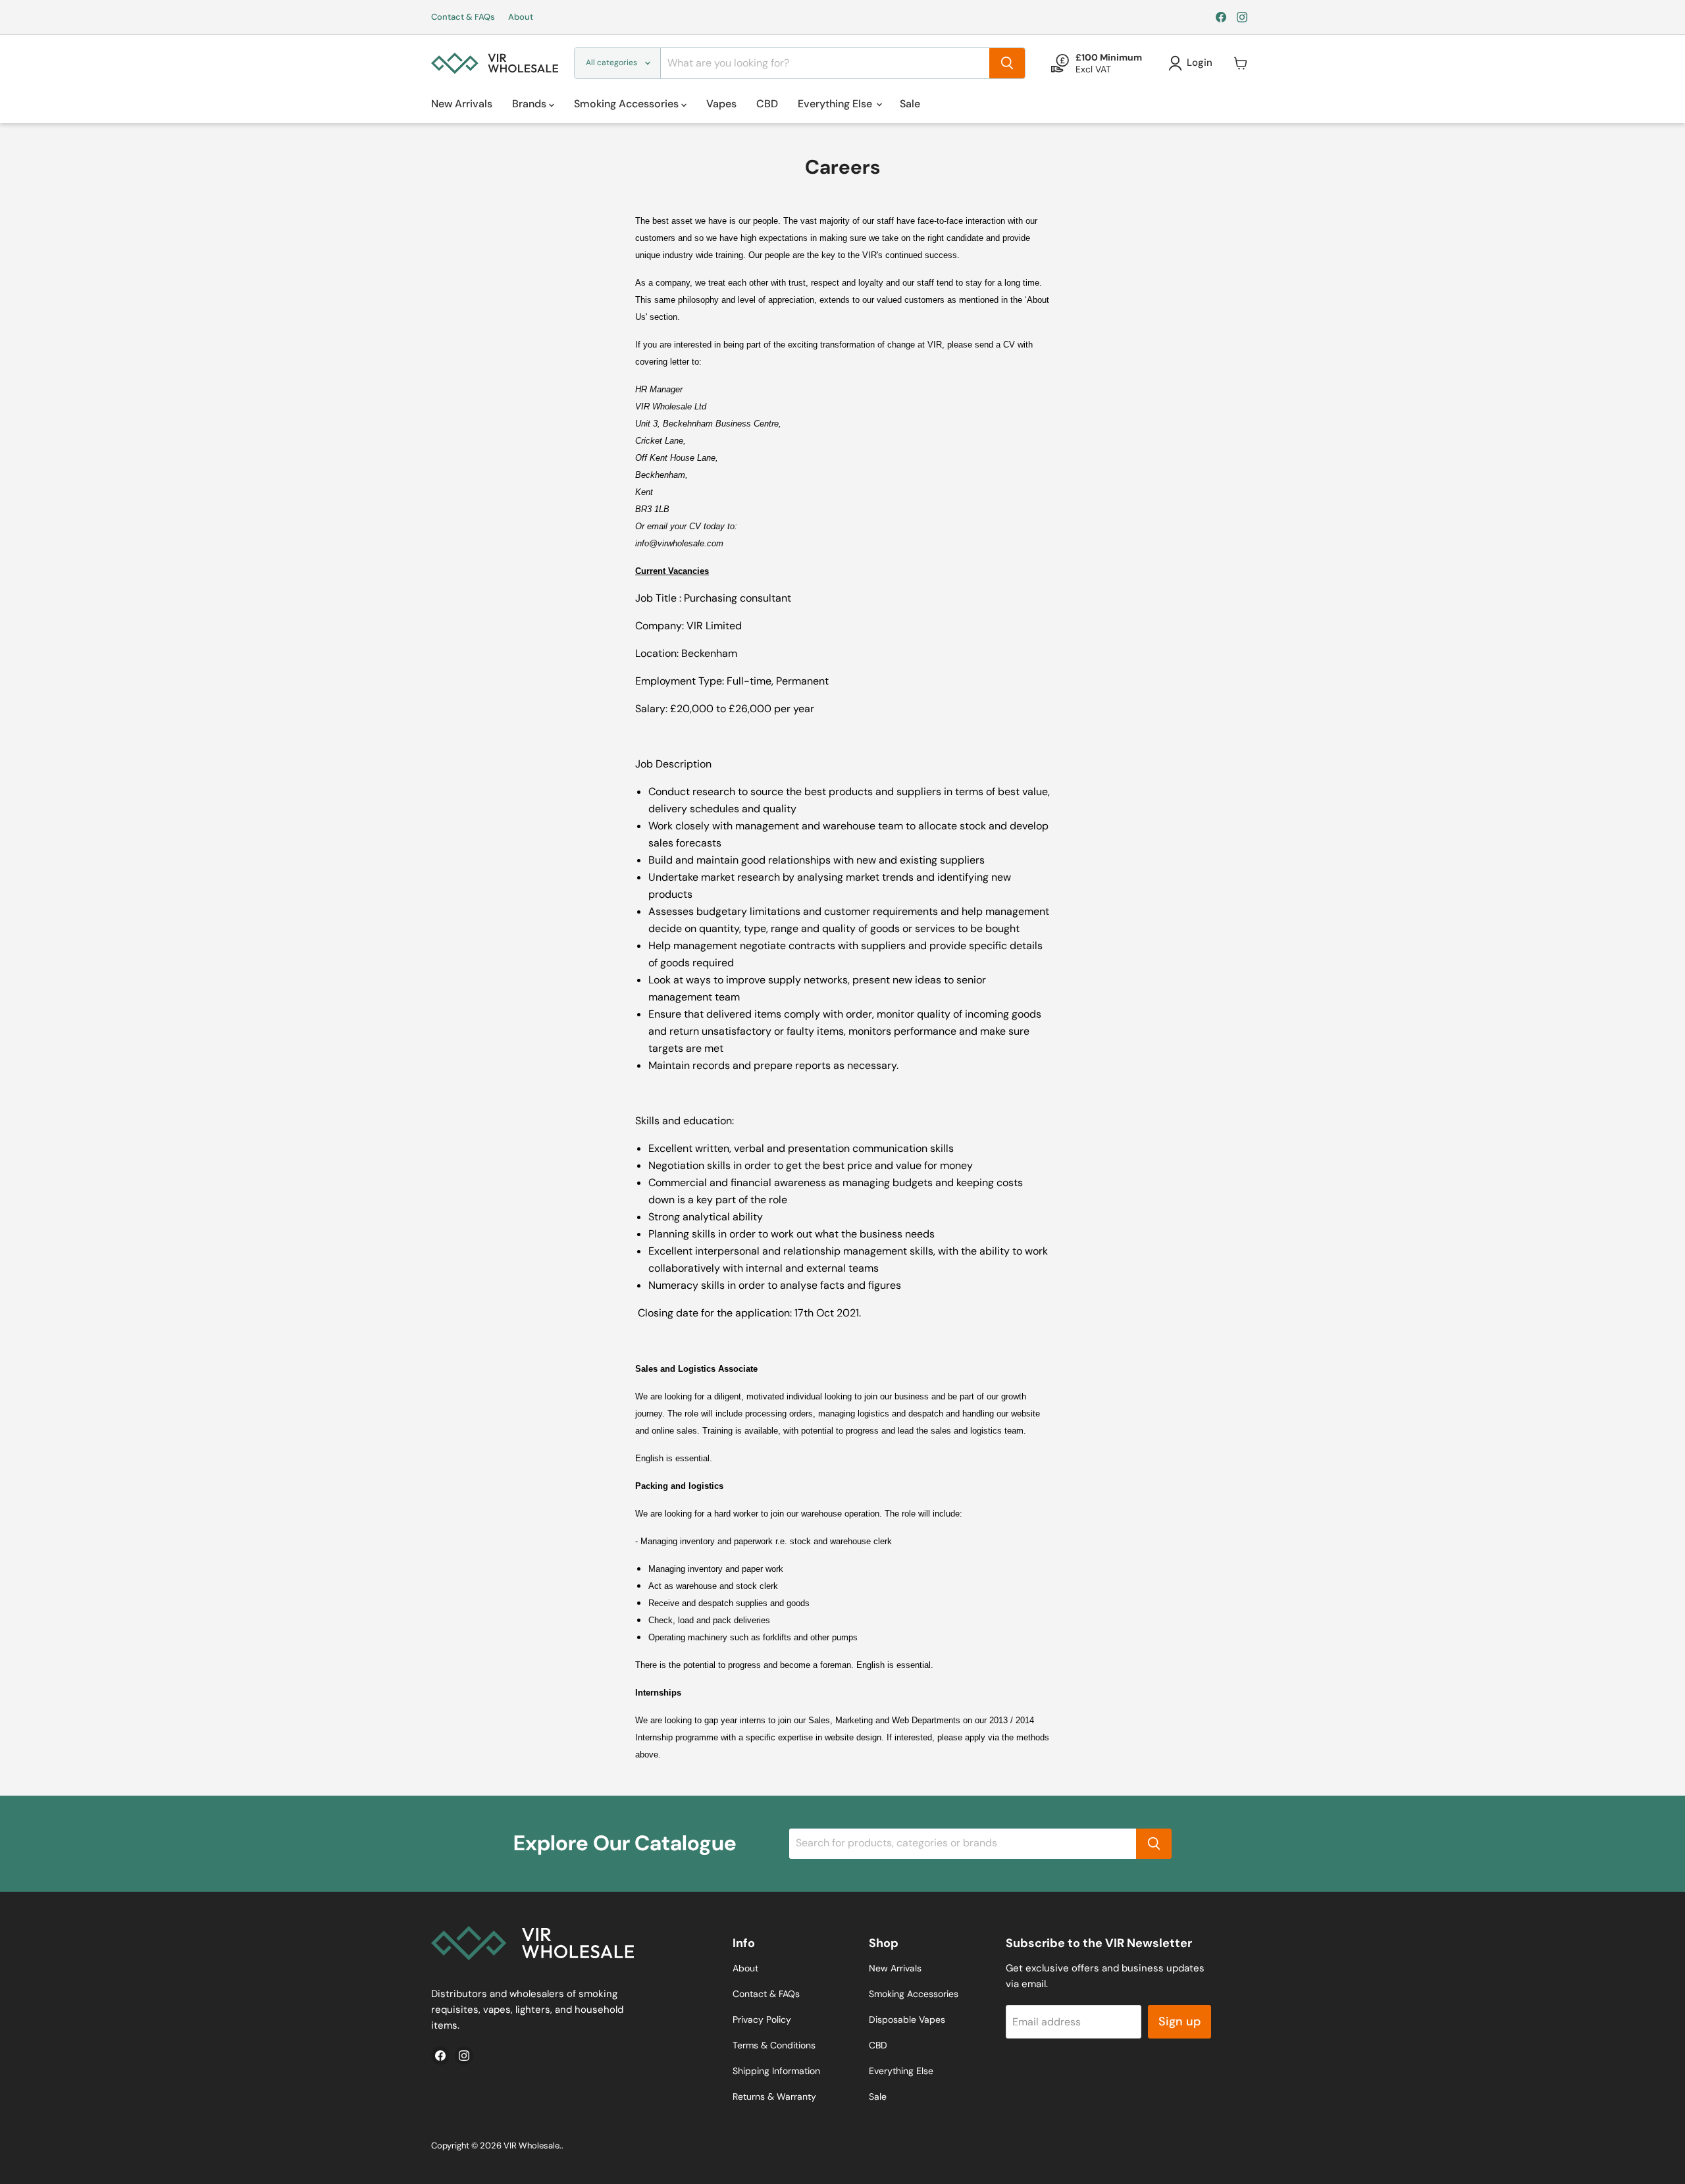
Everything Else (836, 104)
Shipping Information (776, 2071)
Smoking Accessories (628, 104)
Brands (531, 104)
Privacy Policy (762, 2019)
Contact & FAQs (463, 17)
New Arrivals (462, 104)
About (521, 17)
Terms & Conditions (774, 2045)
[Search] (1007, 63)
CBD (767, 104)
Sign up (1179, 2021)
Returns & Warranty (774, 2096)
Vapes (721, 104)
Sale (910, 104)
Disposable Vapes (907, 2019)
